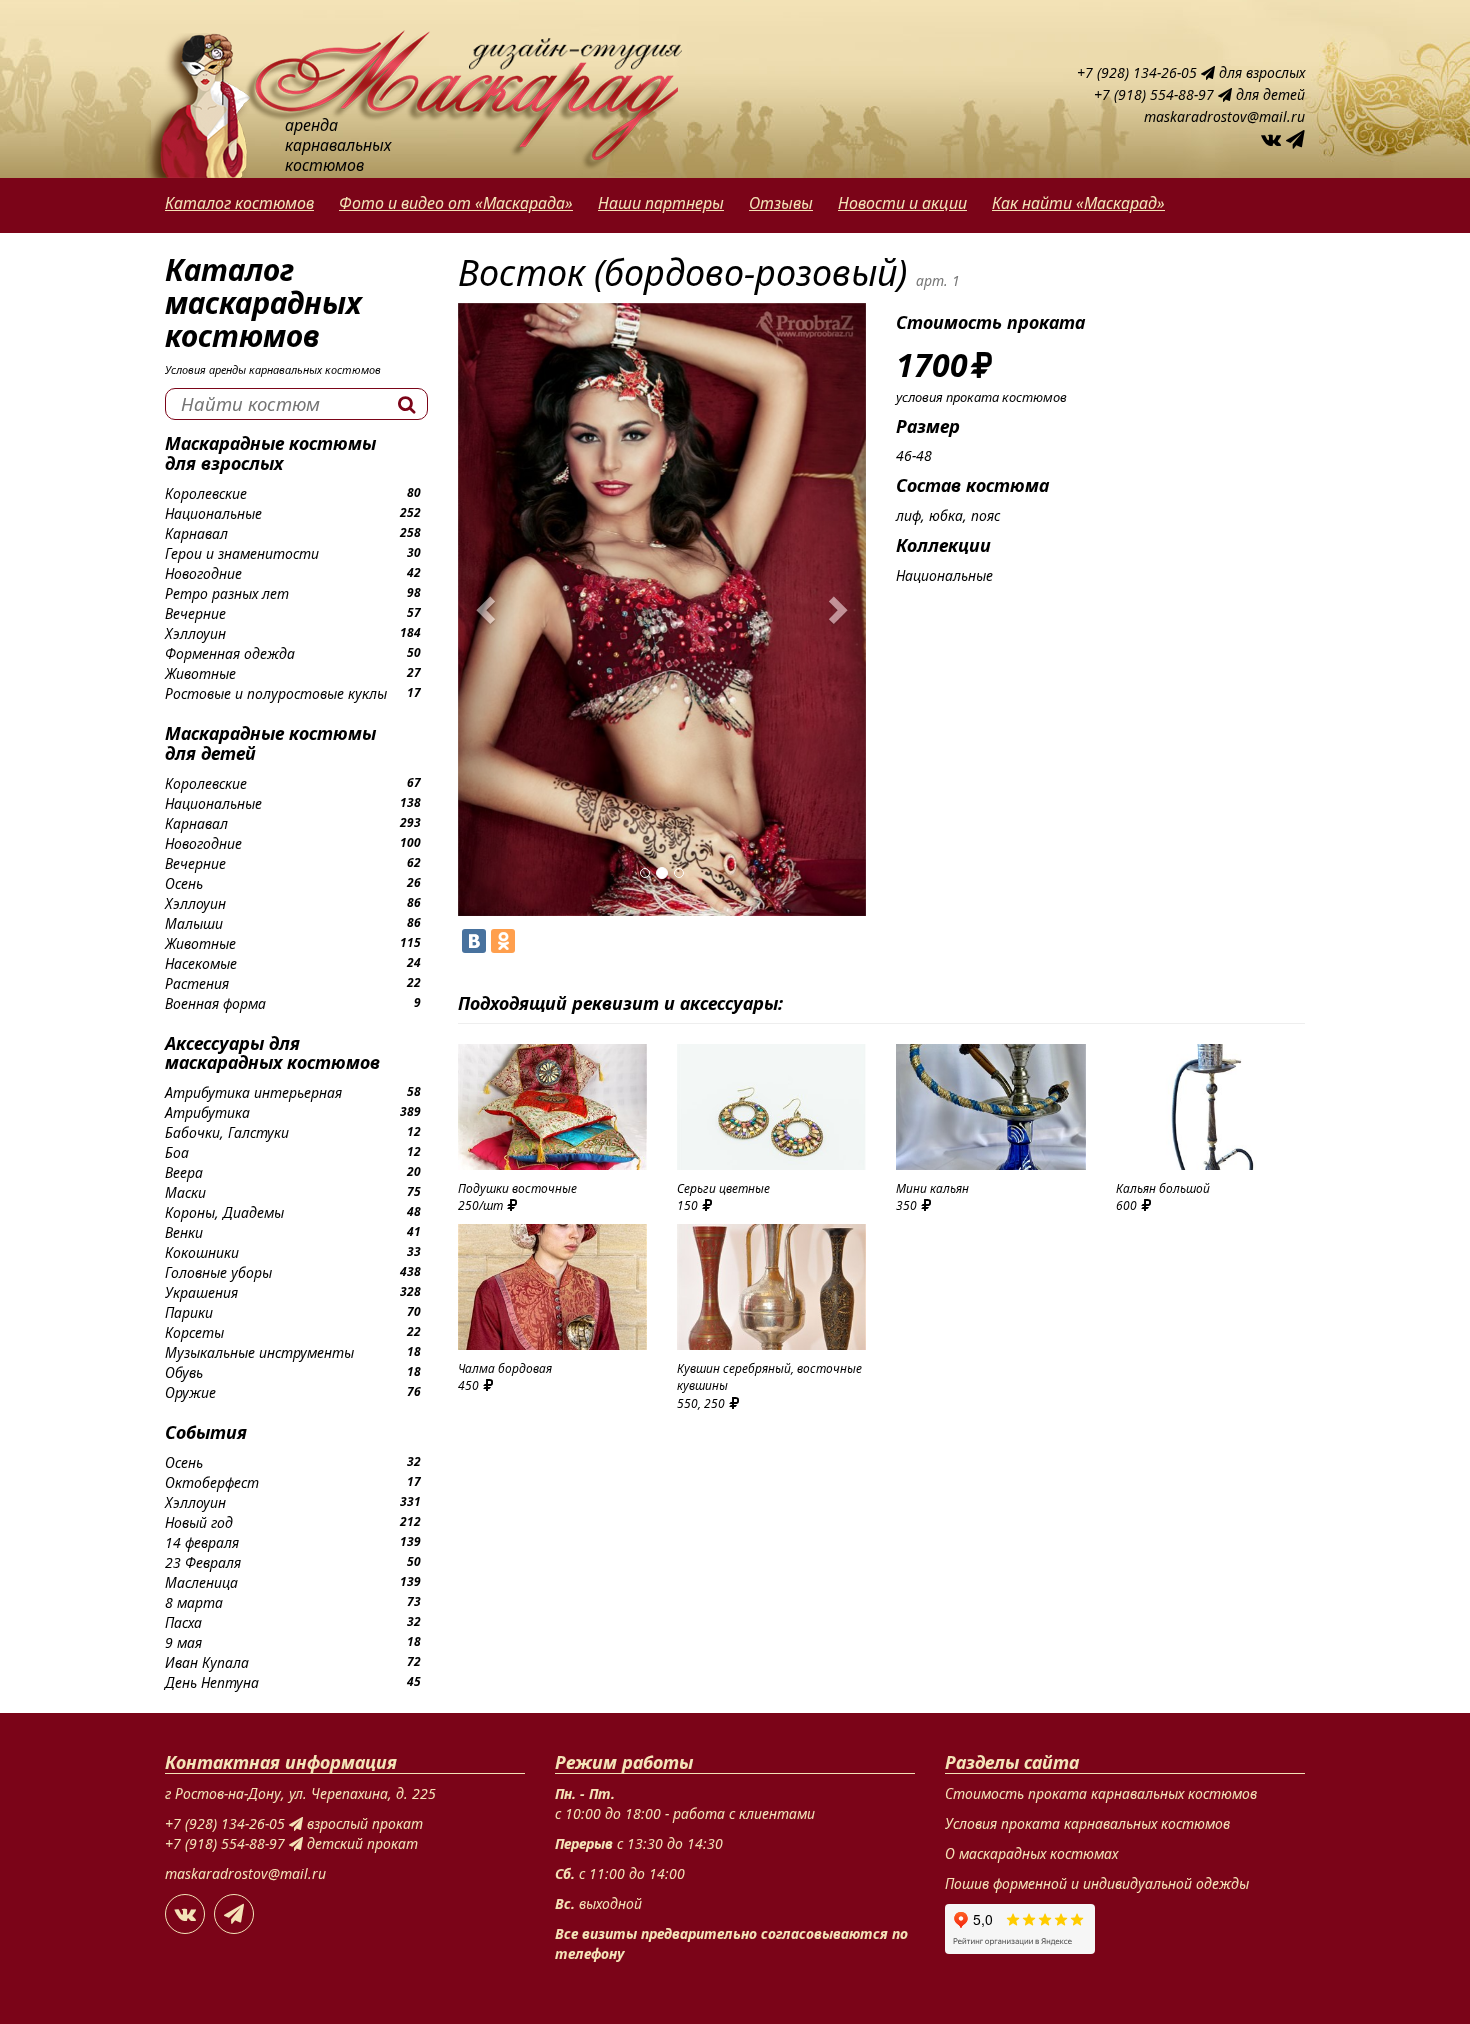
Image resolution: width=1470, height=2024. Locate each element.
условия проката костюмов (981, 397)
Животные (200, 673)
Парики (189, 1312)
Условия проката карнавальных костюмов (1087, 1823)
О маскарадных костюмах (1031, 1853)
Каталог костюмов (239, 203)
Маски (185, 1192)
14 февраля (202, 1542)
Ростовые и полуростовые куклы (276, 693)
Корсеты (194, 1332)
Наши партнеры (661, 203)
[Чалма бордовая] (552, 1287)
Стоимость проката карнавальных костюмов (1101, 1793)
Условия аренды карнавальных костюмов (273, 369)
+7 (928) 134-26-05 (1139, 72)
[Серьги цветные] (771, 1107)
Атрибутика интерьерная (253, 1092)
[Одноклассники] (503, 941)
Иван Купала (207, 1662)
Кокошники (202, 1252)
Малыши (194, 923)
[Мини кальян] (990, 1107)
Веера (184, 1172)
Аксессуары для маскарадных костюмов (272, 1053)
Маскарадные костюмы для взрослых (270, 453)
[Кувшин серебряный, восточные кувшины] (771, 1287)
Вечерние (195, 613)
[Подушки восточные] (552, 1107)
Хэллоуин (195, 633)
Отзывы (781, 203)
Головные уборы (218, 1272)
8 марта (194, 1602)
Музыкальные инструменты (259, 1352)
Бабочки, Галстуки (227, 1132)
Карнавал (196, 533)
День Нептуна (212, 1682)
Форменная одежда (230, 653)
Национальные (213, 513)
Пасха (183, 1622)
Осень (184, 883)
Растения (197, 983)
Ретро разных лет (227, 593)
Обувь (184, 1372)
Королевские (206, 493)
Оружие (190, 1392)
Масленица (201, 1582)
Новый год (199, 1522)
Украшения (201, 1292)
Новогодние (203, 573)
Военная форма (215, 1003)
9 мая (183, 1642)
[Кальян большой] (1210, 1107)
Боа (177, 1152)
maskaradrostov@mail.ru (1224, 116)
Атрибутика (207, 1112)
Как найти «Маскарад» (1078, 203)
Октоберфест (212, 1482)
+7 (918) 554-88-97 (1156, 94)
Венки (184, 1232)
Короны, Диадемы (224, 1212)
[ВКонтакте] (474, 941)
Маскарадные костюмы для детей (270, 743)
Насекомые (201, 963)
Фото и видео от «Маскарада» (456, 203)
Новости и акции (902, 203)
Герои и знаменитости (242, 553)
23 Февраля (203, 1562)
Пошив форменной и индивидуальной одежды (1097, 1883)
